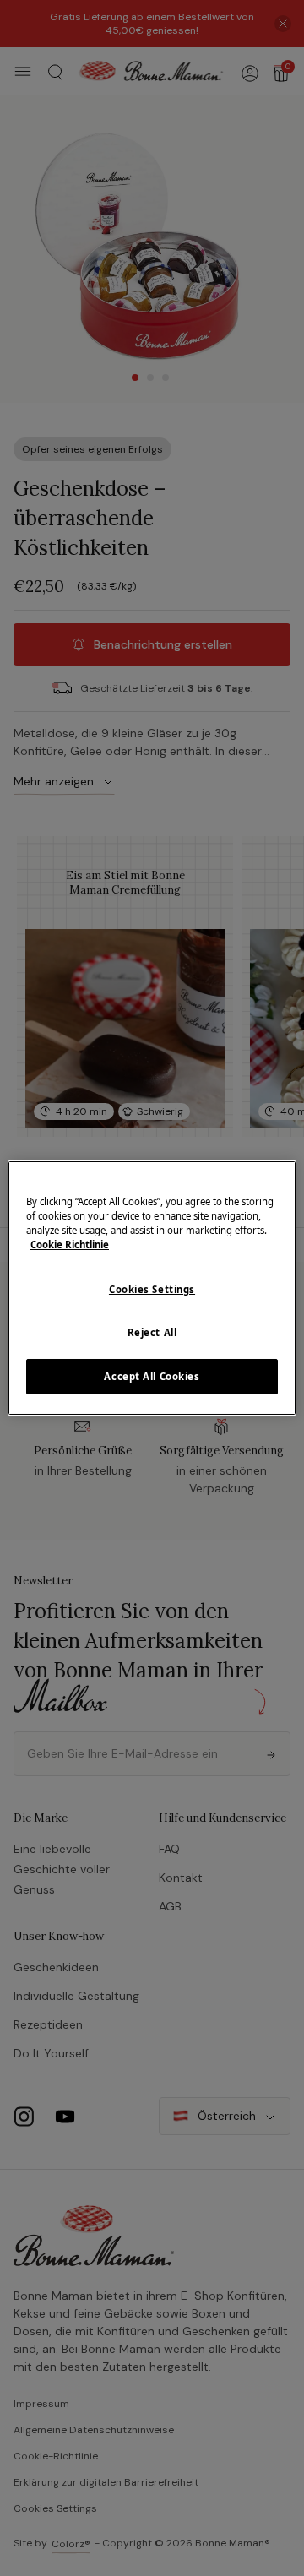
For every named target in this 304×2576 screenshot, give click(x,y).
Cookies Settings (152, 1289)
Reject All (152, 1332)
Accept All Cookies (152, 1376)
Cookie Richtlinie (70, 1245)
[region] (152, 1288)
